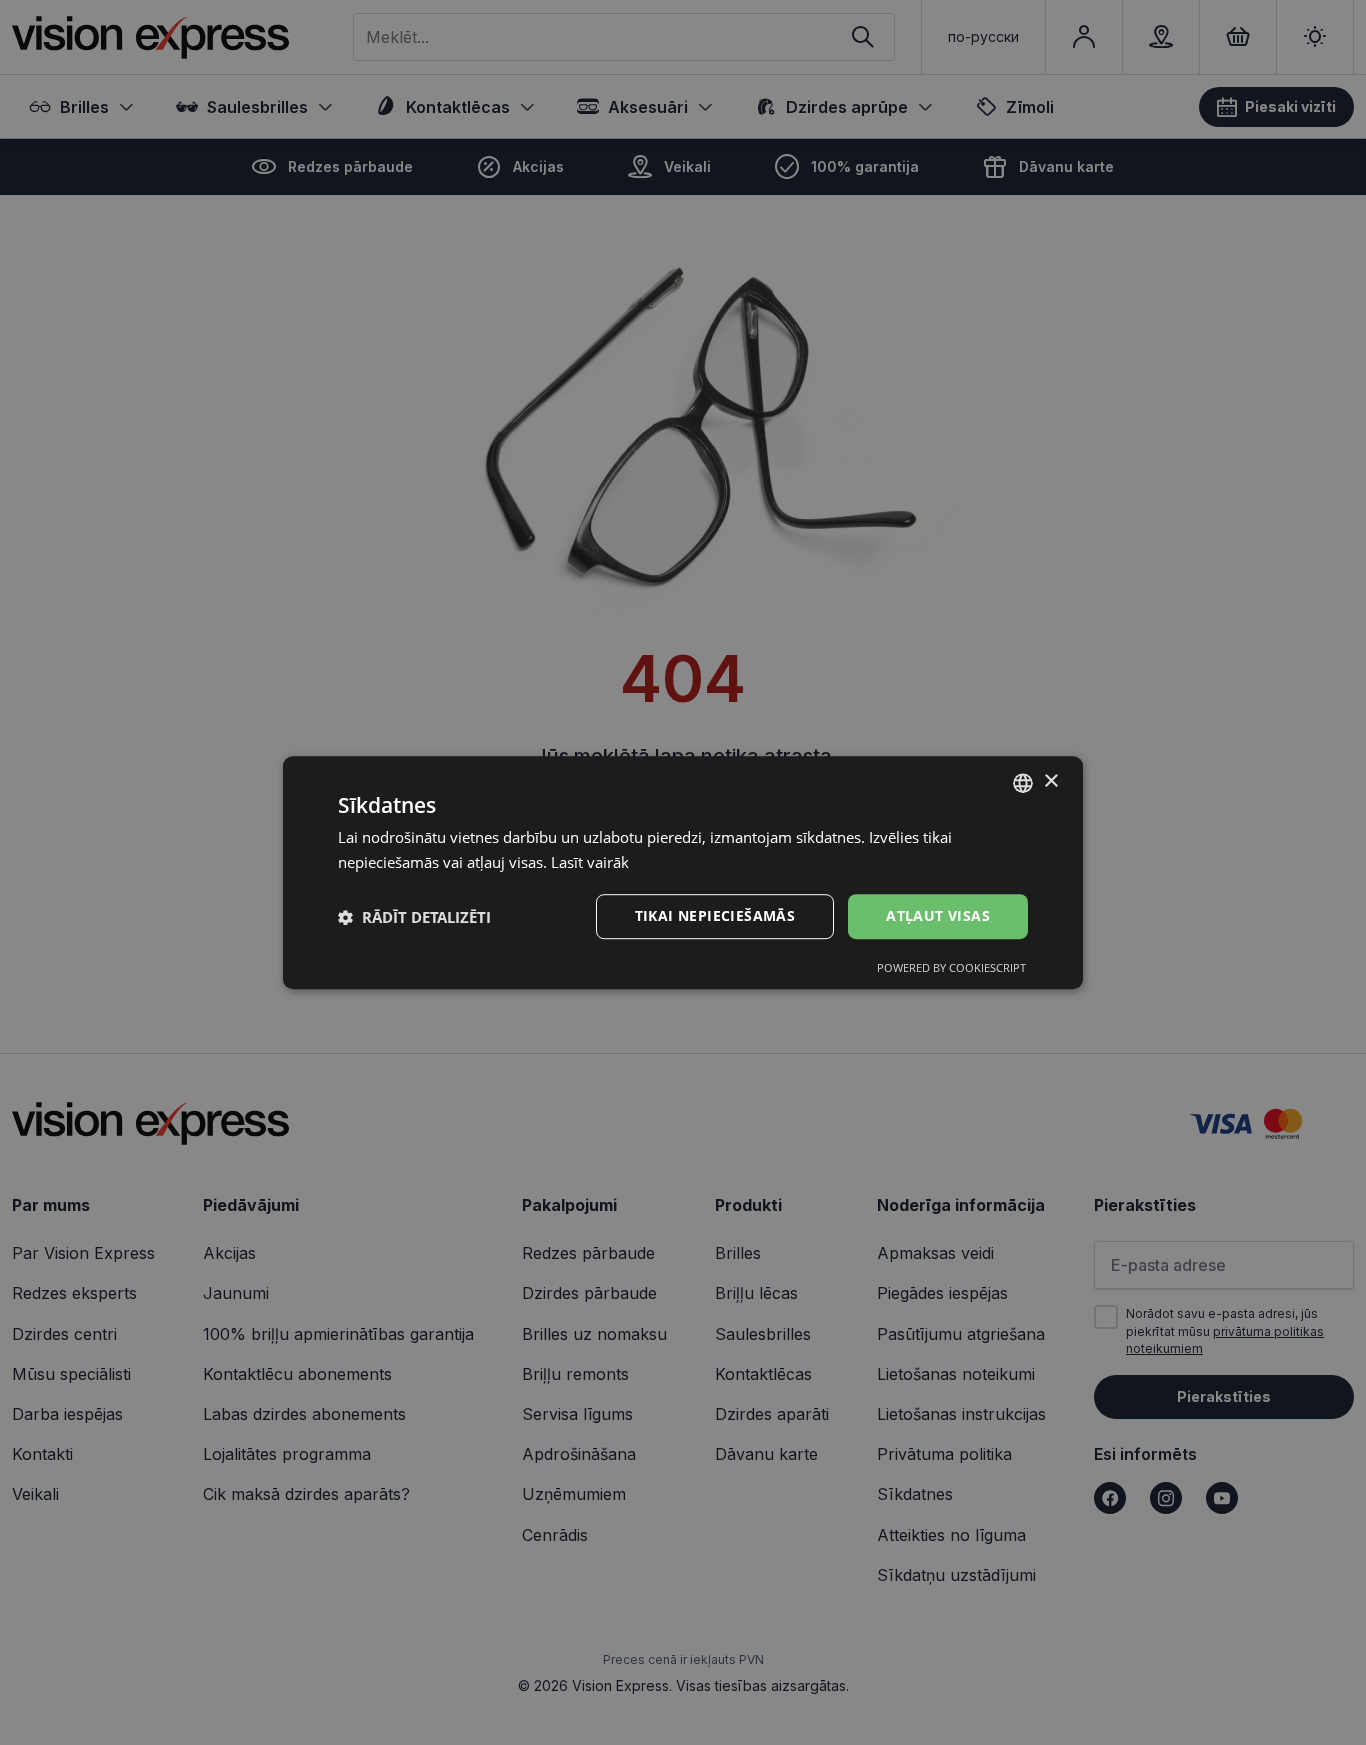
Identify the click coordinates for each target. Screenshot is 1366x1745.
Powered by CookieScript (951, 967)
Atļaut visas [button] (938, 916)
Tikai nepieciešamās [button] (715, 916)
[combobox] (1023, 783)
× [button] (1050, 781)
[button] (414, 917)
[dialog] (683, 873)
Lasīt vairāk (590, 862)
